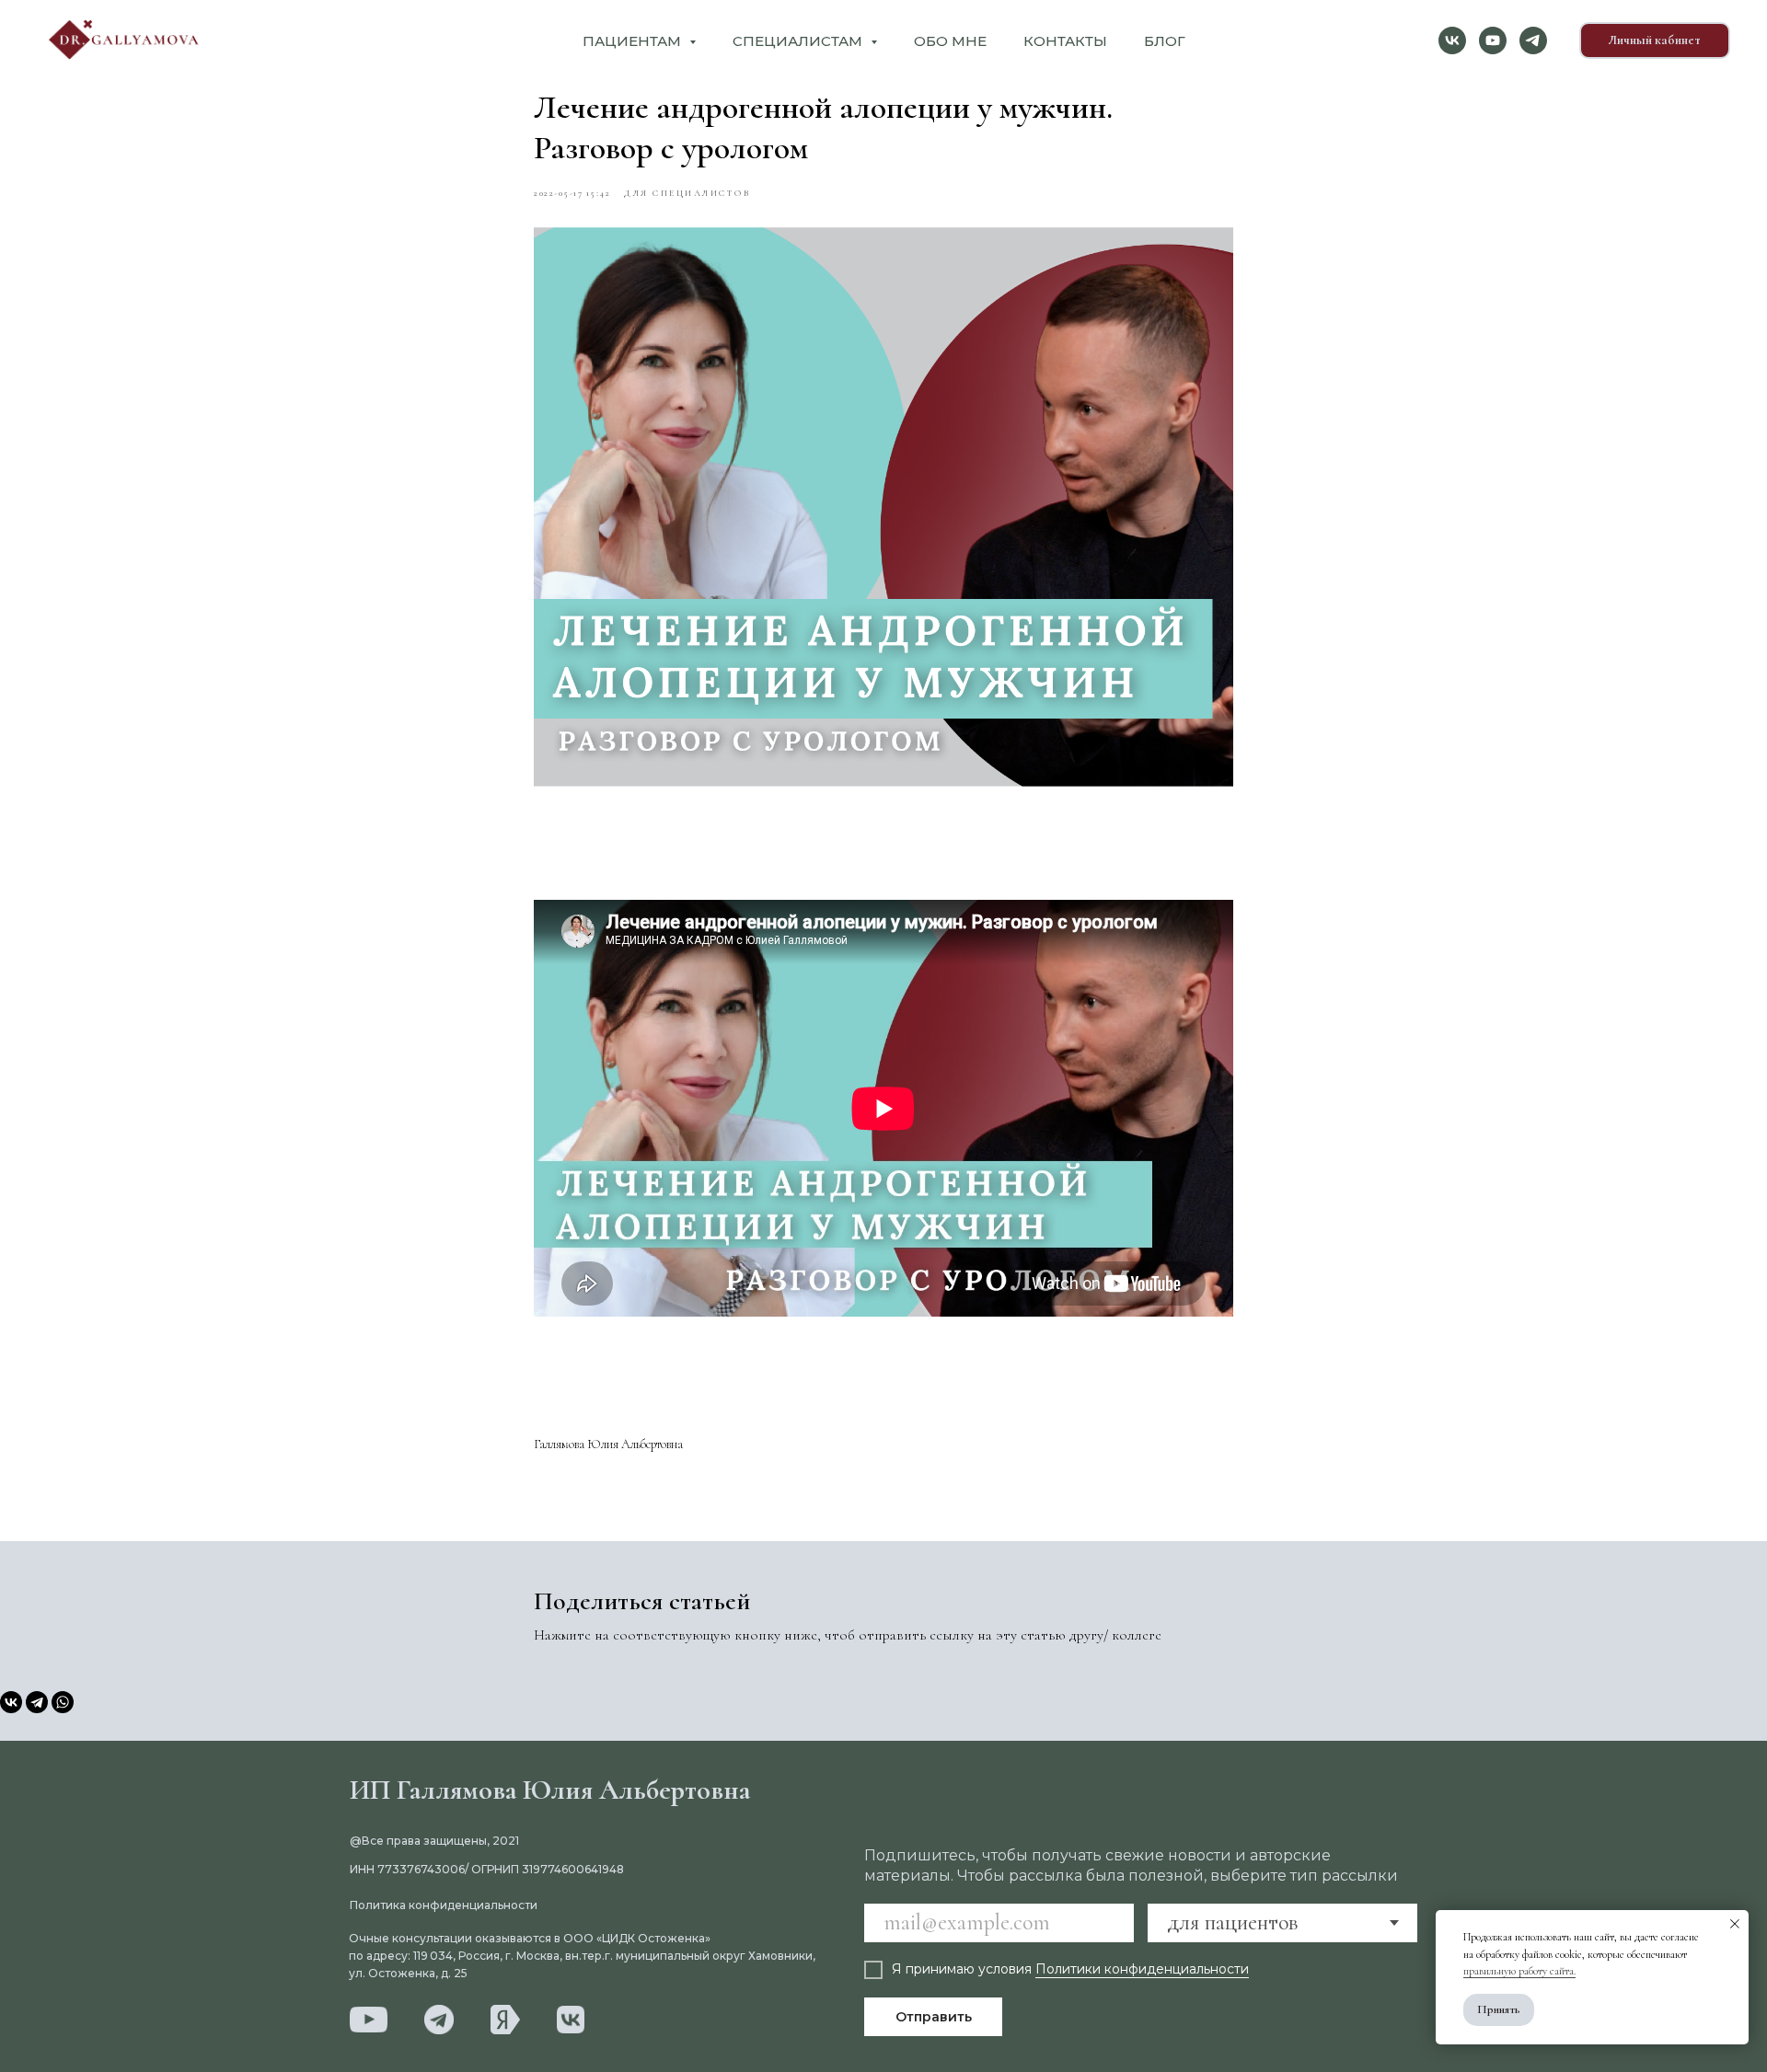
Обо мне (950, 41)
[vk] (1452, 40)
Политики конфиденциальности (1142, 1969)
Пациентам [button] (634, 41)
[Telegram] (37, 1702)
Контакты (1065, 41)
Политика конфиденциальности (444, 1905)
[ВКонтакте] (11, 1702)
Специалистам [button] (799, 41)
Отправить (934, 2017)
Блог (1165, 41)
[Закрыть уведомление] (1735, 1924)
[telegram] (1533, 40)
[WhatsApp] (63, 1702)
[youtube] (1493, 40)
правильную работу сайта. (1519, 1971)
